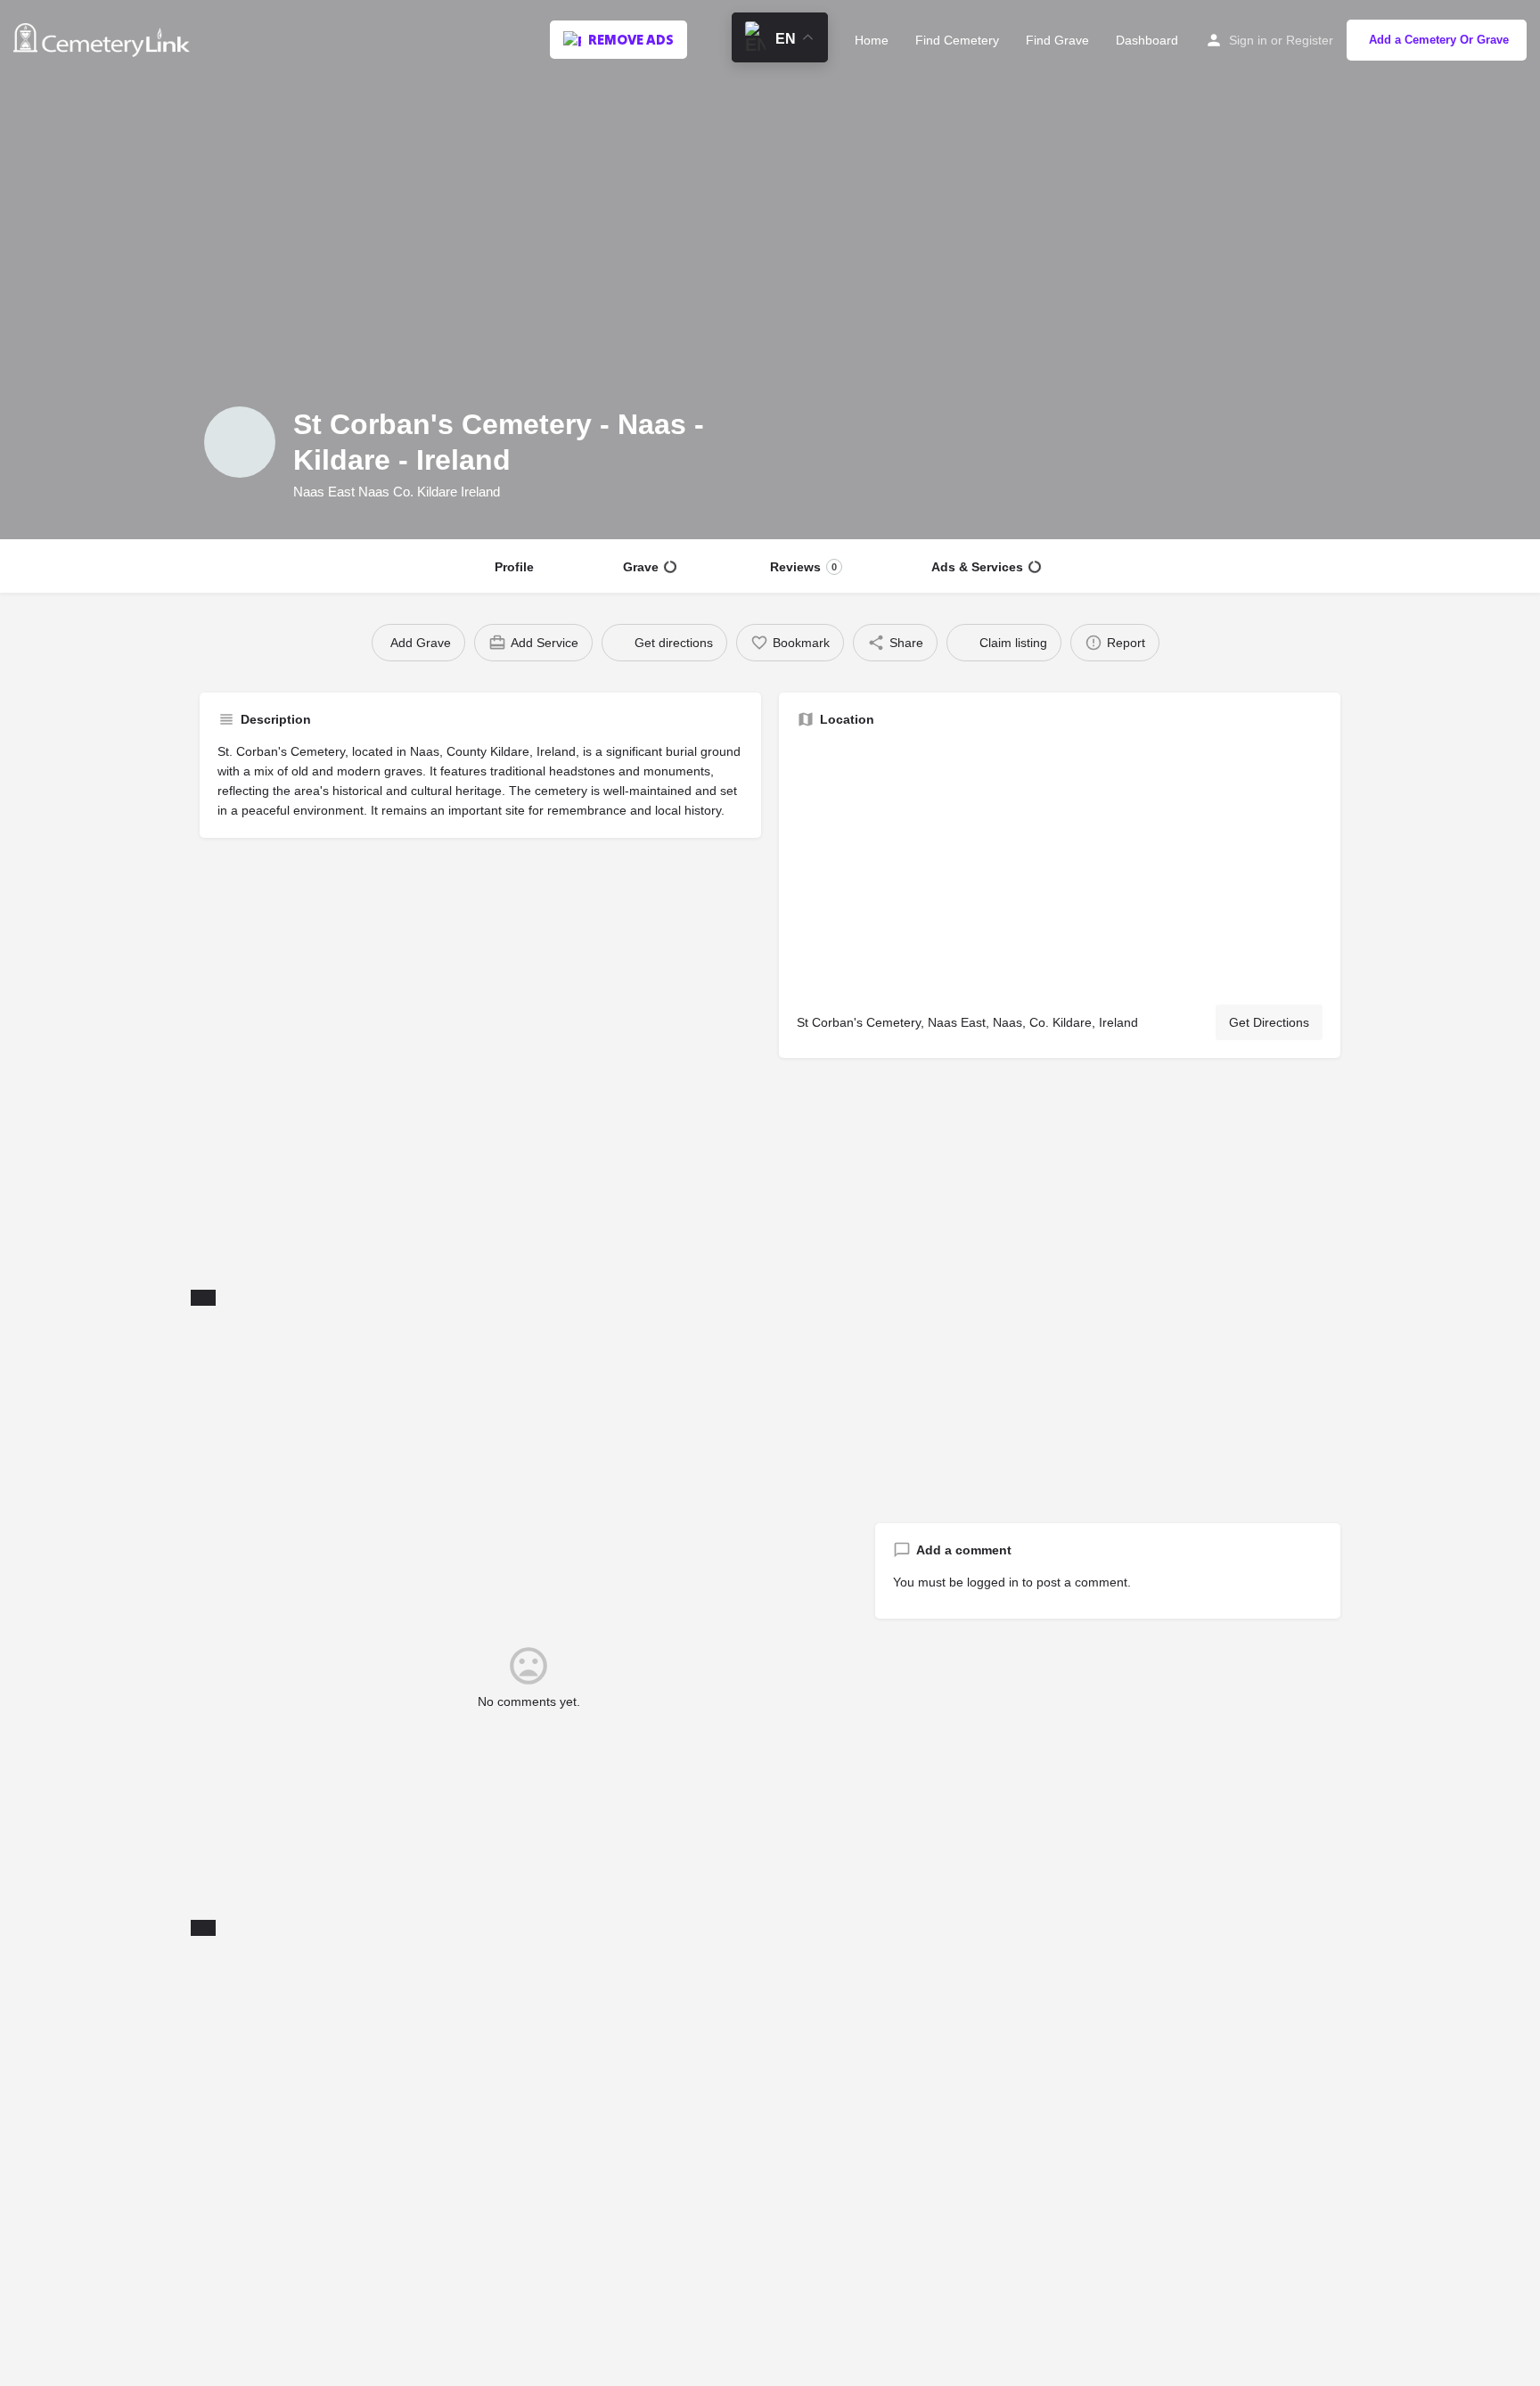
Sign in (1248, 40)
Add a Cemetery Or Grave (1439, 40)
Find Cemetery (957, 40)
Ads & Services (977, 567)
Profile (514, 567)
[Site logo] (104, 38)
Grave (641, 567)
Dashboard (1147, 40)
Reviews (803, 567)
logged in (993, 1582)
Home (872, 40)
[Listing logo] (240, 442)
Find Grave (1057, 40)
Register (1310, 40)
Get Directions (1269, 1022)
